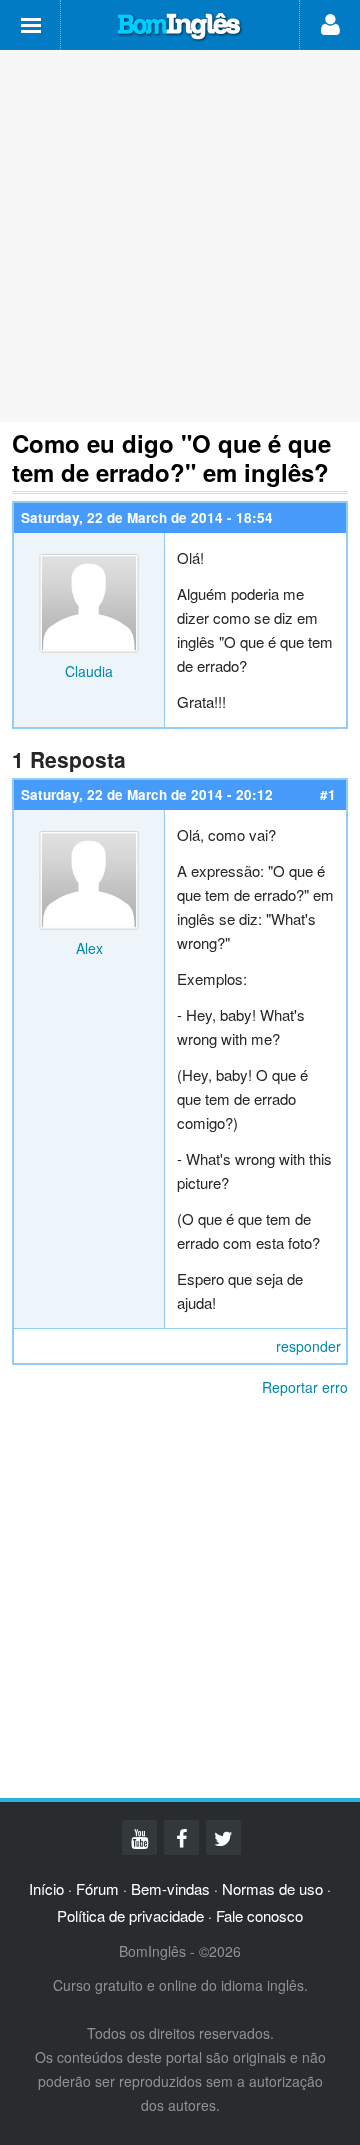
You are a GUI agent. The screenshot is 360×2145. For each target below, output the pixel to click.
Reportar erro (305, 1387)
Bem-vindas (170, 1888)
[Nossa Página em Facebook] (181, 1837)
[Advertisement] (180, 236)
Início (46, 1888)
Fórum (97, 1888)
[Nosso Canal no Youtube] (139, 1837)
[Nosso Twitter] (223, 1837)
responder (308, 1346)
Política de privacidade (130, 1915)
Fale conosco (259, 1915)
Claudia (89, 671)
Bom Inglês (180, 27)
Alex (89, 948)
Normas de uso (272, 1888)
